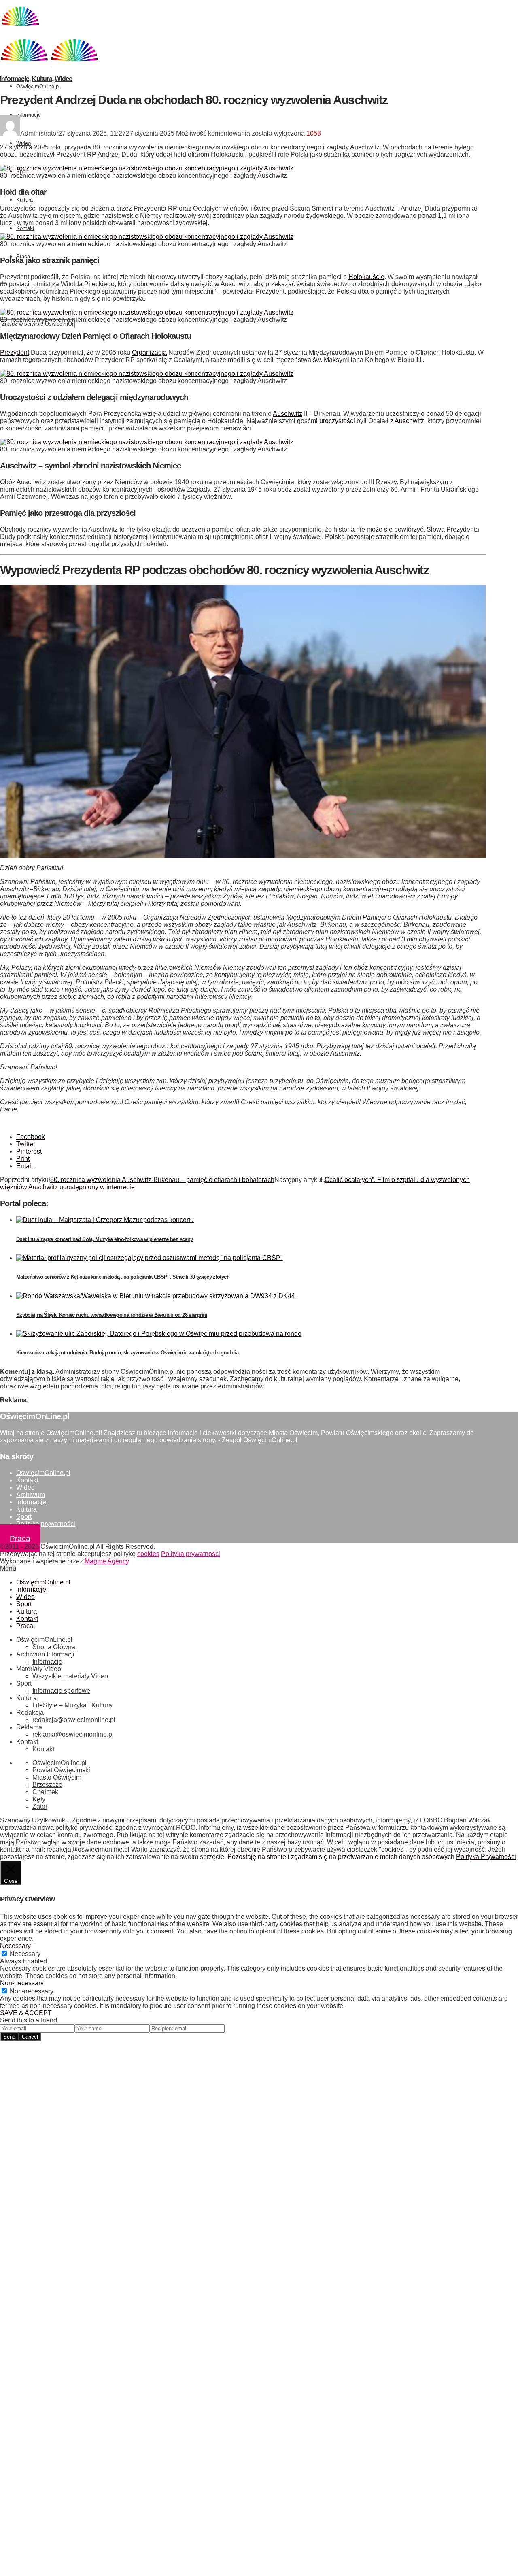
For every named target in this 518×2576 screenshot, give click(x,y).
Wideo (23, 143)
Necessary (25, 1954)
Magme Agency (107, 1561)
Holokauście (366, 277)
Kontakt (25, 228)
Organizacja (149, 352)
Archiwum (31, 1495)
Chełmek (45, 1792)
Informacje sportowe (61, 1691)
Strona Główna (54, 1647)
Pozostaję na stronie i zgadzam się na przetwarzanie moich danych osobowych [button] (341, 1857)
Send (9, 2037)
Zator (40, 1806)
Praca (20, 1538)
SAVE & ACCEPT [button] (26, 2013)
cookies (148, 1554)
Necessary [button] (15, 1946)
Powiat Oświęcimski (61, 1770)
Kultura (24, 200)
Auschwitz (288, 414)
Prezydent (15, 352)
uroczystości (337, 421)
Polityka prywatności (46, 1524)
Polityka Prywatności (486, 1857)
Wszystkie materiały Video (70, 1676)
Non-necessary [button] (22, 1983)
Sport (24, 1517)
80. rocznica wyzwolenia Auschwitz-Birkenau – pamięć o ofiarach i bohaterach (162, 1180)
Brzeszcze (47, 1785)
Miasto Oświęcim (57, 1777)
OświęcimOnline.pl (38, 86)
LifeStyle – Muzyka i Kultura (72, 1705)
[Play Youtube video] (243, 722)
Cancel (30, 2037)
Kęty (39, 1799)
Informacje (29, 115)
